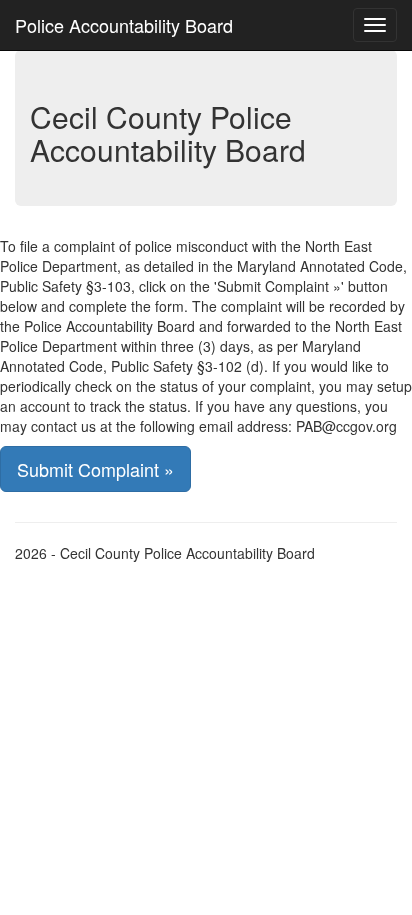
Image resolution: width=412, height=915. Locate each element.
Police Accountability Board (124, 25)
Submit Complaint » (95, 469)
